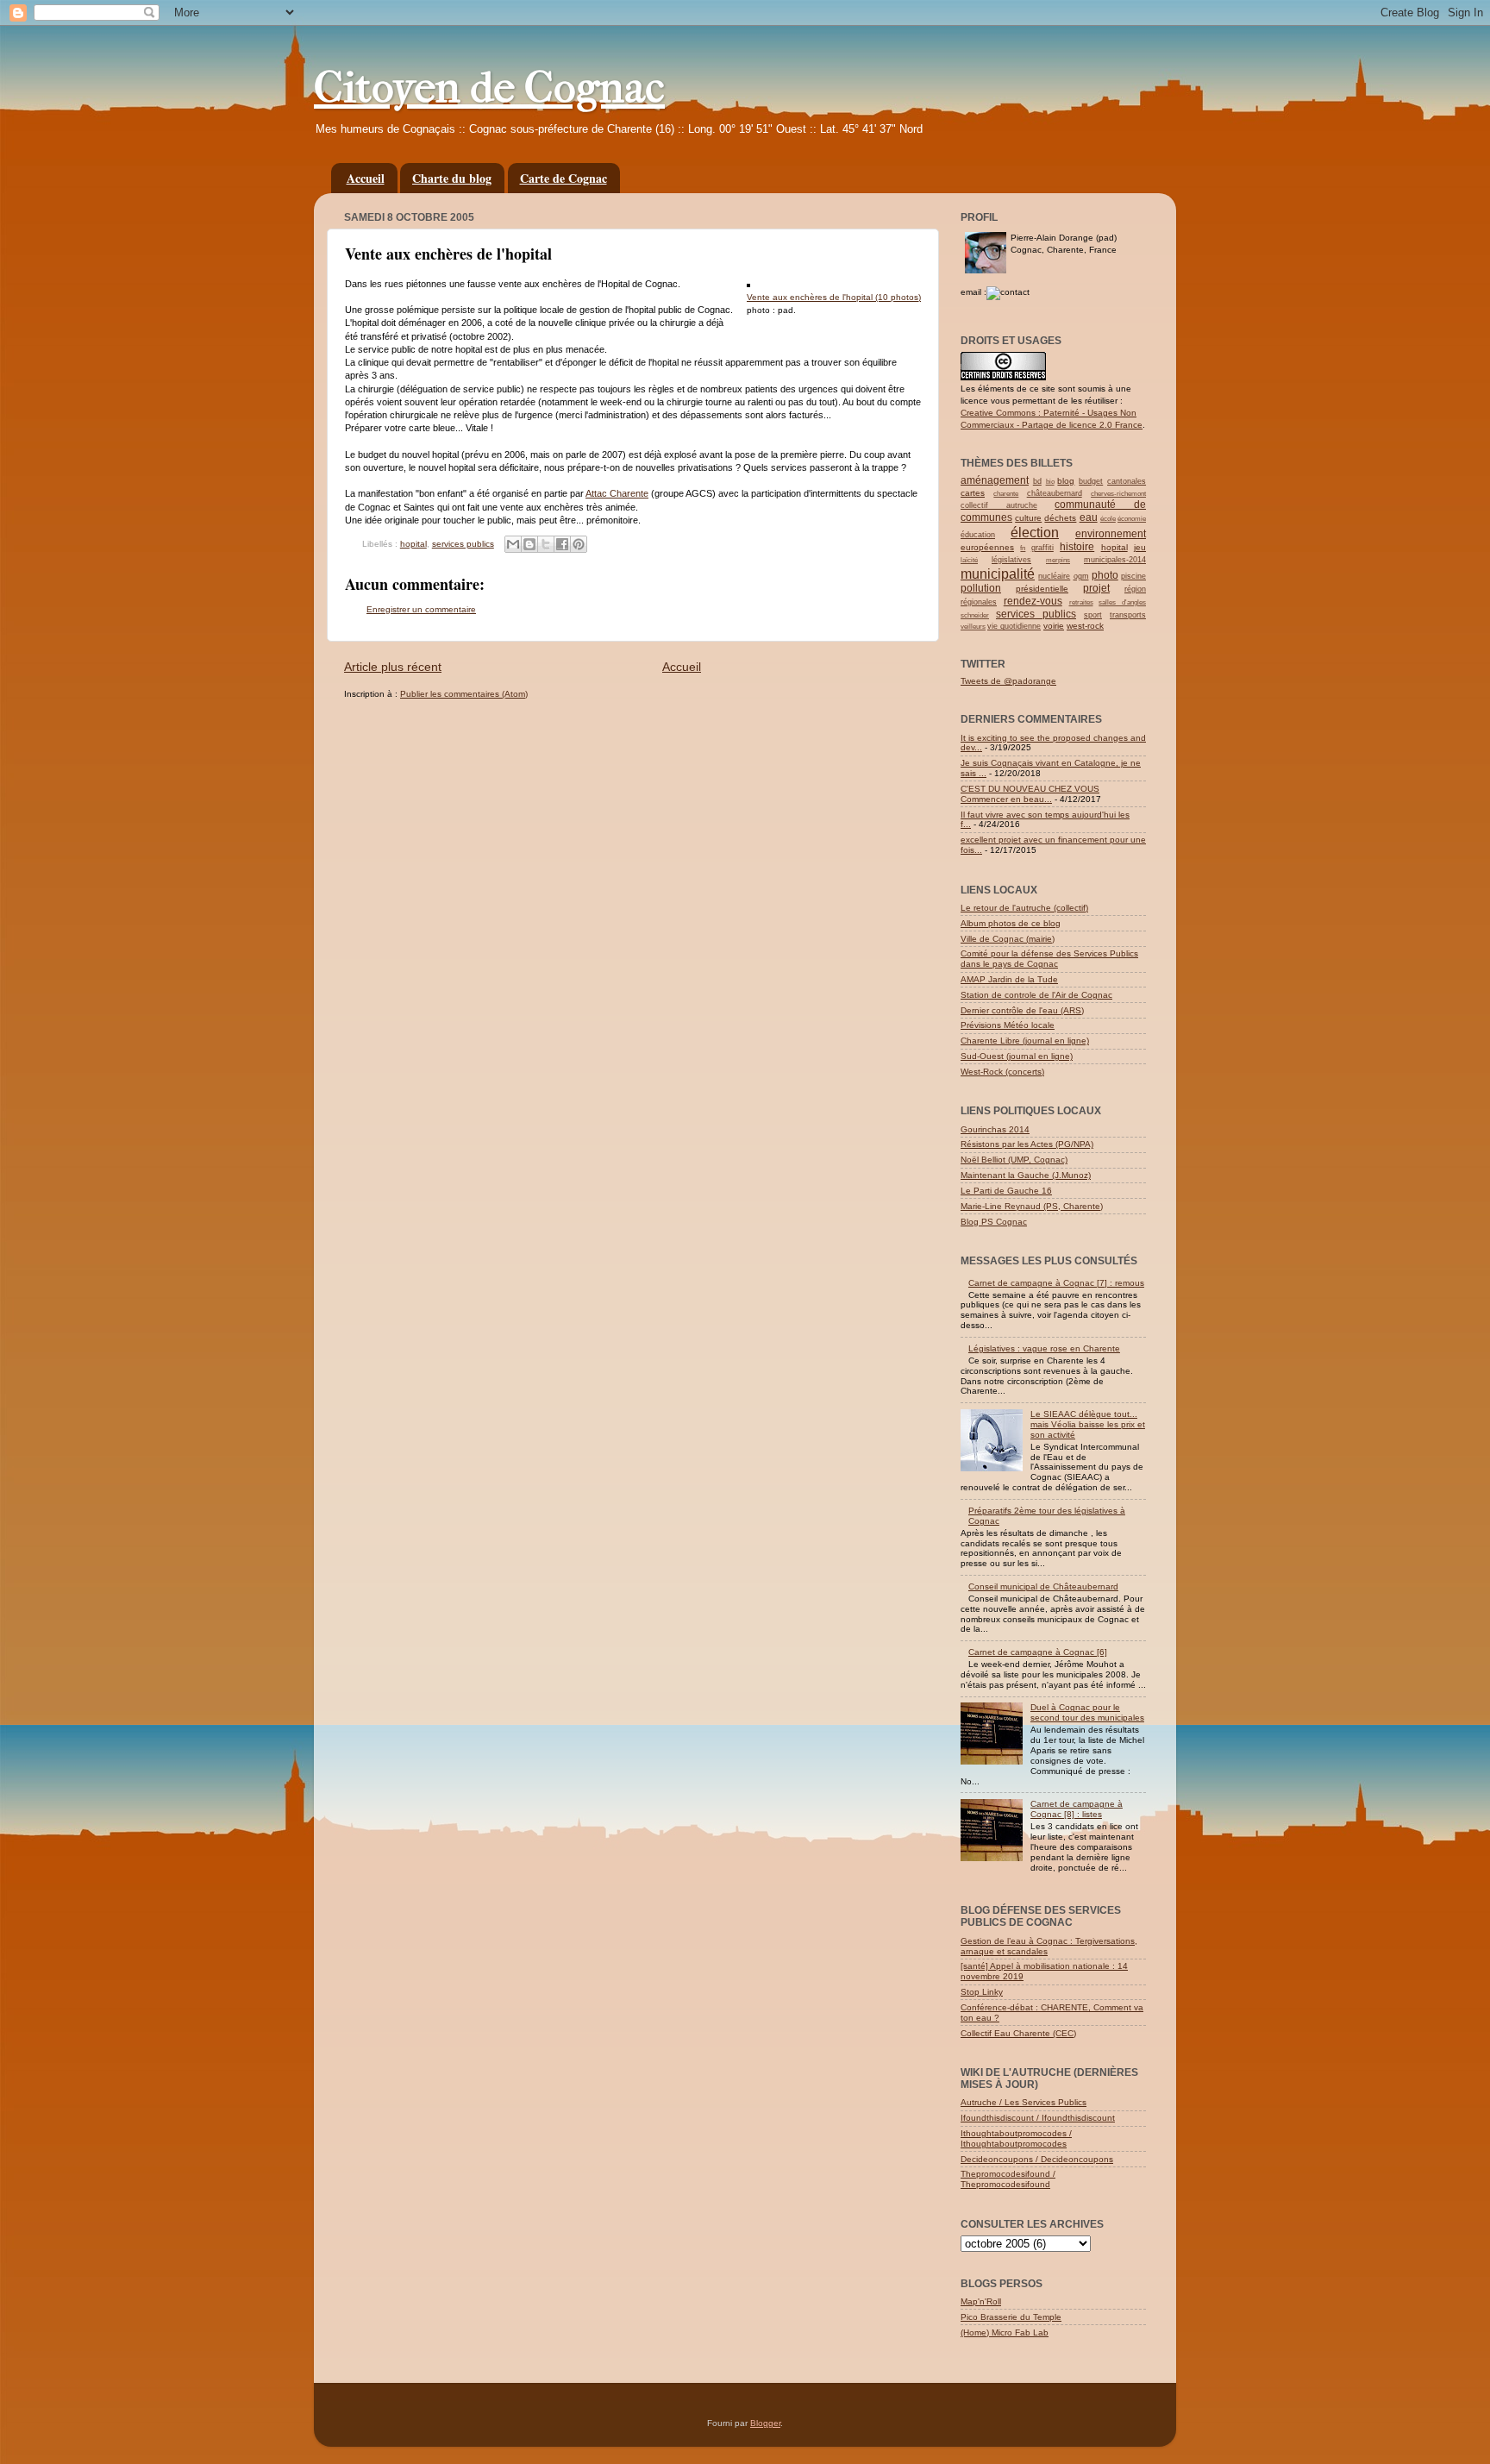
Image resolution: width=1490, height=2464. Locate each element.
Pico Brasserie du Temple (1011, 2317)
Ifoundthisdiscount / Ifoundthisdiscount (1038, 2118)
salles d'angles (1122, 602)
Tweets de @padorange (1008, 681)
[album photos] (748, 284)
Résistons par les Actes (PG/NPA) (1027, 1144)
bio (1050, 482)
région (1135, 589)
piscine (1133, 576)
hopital (413, 544)
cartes (973, 493)
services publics (463, 544)
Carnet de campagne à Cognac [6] (1038, 1652)
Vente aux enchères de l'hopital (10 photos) (834, 297)
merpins (1058, 560)
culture (1028, 518)
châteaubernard (1055, 493)
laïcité (969, 560)
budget (1091, 481)
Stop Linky (982, 1992)
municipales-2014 (1115, 560)
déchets (1060, 518)
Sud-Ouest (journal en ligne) (1017, 1056)
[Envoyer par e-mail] (513, 544)
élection (1035, 533)
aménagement (995, 480)
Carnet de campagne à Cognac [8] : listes (1077, 1809)
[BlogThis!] (529, 544)
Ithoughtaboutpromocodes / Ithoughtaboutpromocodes (1016, 2138)
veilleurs (973, 627)
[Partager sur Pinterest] (579, 544)
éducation (978, 535)
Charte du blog (452, 178)
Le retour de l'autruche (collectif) (1024, 908)
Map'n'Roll (981, 2301)
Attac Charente (617, 493)
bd (1037, 481)
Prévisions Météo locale (1008, 1025)
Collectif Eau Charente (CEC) (1018, 2033)
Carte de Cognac (563, 178)
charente (1006, 494)
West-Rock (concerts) (1002, 1072)
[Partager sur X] (546, 544)
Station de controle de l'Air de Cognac (1036, 995)
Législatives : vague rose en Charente (1044, 1348)
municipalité (998, 574)
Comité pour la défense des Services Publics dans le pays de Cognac (1049, 959)
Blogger (765, 2423)
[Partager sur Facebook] (562, 544)
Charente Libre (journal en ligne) (1025, 1041)
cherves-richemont (1118, 494)
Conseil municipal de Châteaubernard (1043, 1586)
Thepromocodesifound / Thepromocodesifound (1008, 2179)
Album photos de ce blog (1011, 923)
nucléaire (1054, 576)
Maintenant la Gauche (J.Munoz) (1026, 1175)
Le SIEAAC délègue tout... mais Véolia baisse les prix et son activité (1088, 1424)
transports (1128, 615)
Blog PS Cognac (994, 1222)
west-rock (1085, 626)
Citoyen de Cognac (489, 88)
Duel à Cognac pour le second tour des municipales (1087, 1712)
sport (1093, 615)
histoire (1077, 547)
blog (1066, 481)
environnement (1111, 534)
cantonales (1127, 481)
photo (1105, 575)
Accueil (366, 178)
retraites (1081, 602)
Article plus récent (393, 667)
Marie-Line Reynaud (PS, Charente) (1032, 1206)
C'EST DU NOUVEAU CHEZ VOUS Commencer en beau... (1030, 794)
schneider (975, 615)
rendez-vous (1033, 601)
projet (1096, 588)
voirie (1054, 626)
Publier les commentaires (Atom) (464, 694)
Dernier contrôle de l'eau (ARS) (1022, 1010)
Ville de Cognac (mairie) (1008, 939)
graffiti (1042, 548)
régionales (979, 602)
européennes (987, 547)
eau (1089, 517)
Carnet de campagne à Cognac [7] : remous (1056, 1283)
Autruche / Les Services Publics (1024, 2102)
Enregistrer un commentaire (421, 609)
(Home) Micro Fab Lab (1005, 2332)
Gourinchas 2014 (995, 1129)
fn (1023, 548)
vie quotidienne (1014, 626)
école (1108, 519)
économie (1132, 519)
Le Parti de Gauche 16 (1006, 1191)
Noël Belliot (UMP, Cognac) (1014, 1160)
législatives (1011, 560)
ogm (1081, 576)
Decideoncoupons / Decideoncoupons (1037, 2159)
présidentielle (1042, 589)
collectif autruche (999, 505)
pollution (981, 588)
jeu (1140, 547)
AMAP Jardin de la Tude (1009, 979)
